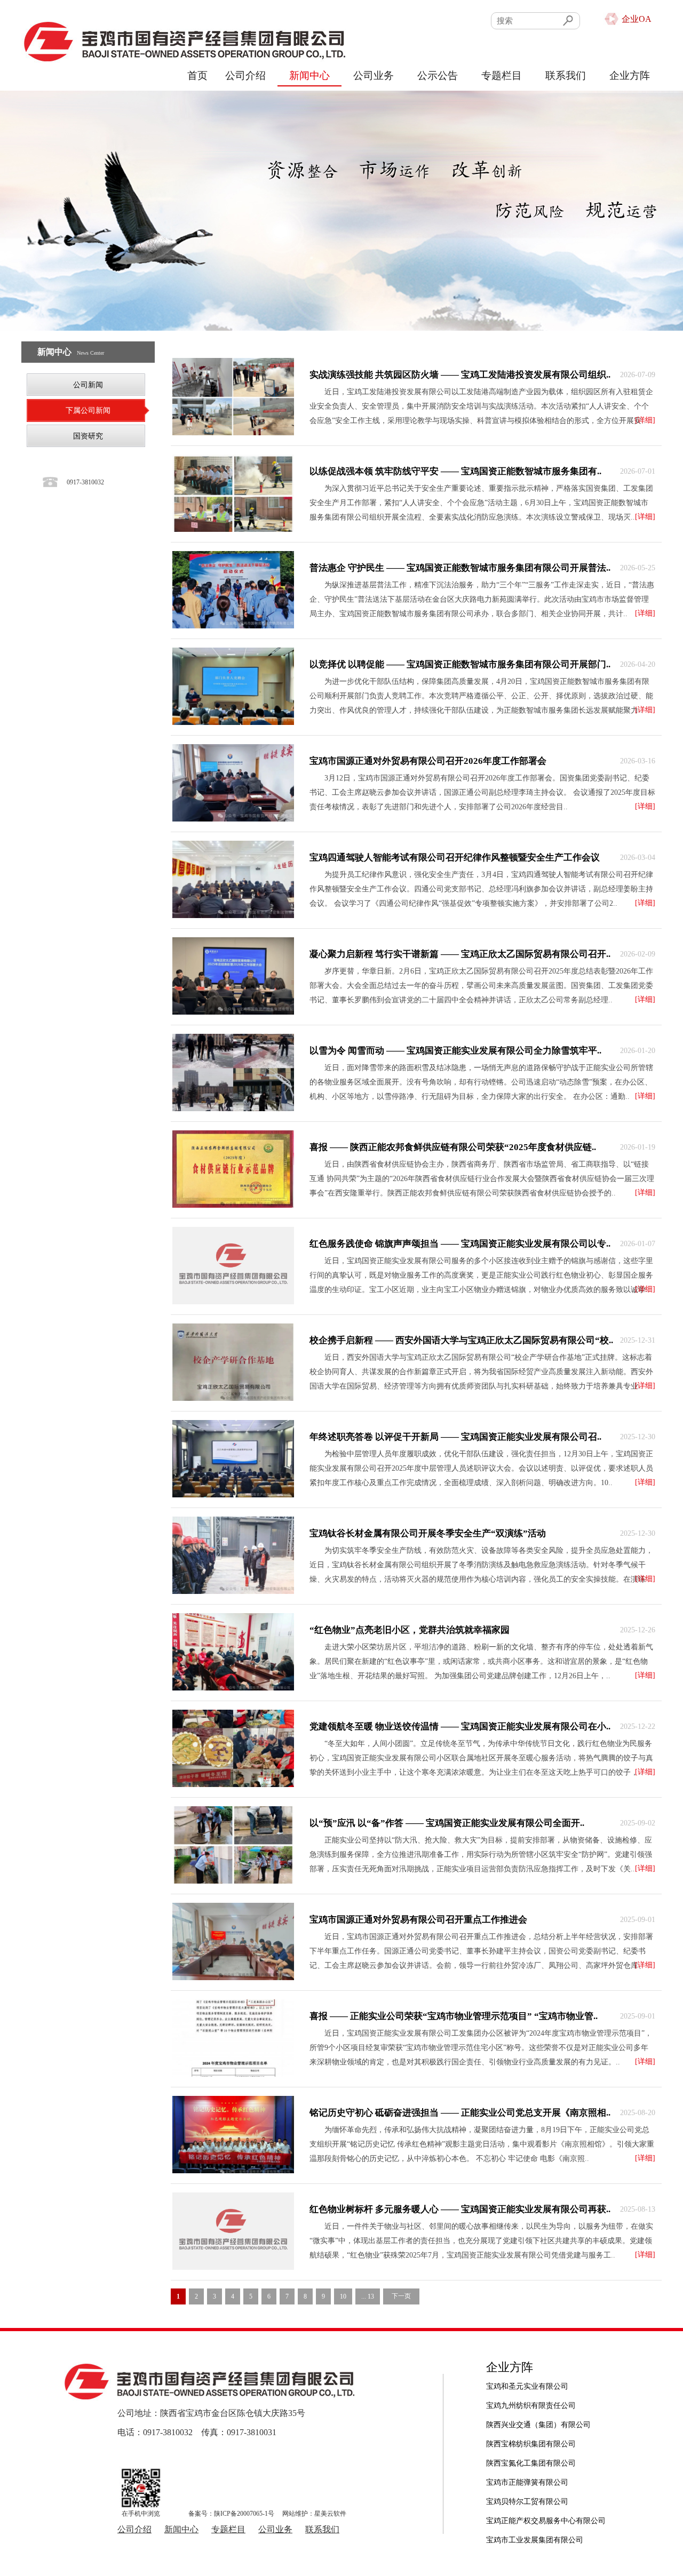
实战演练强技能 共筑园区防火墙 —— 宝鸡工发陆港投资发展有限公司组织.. (460, 375)
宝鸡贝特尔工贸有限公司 (527, 2482)
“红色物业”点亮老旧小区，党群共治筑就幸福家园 (410, 1630)
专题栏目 (502, 75)
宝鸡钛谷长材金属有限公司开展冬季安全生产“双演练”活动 (428, 1533)
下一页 (401, 2296)
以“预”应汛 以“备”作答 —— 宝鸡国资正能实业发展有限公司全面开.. (447, 1823)
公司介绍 (245, 75)
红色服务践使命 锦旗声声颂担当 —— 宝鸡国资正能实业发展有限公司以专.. (460, 1244)
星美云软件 (330, 2514)
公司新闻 (88, 385)
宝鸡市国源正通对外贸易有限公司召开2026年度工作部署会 (428, 761)
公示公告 (438, 75)
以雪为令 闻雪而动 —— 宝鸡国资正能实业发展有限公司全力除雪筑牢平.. (455, 1051)
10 (343, 2296)
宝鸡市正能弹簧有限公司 (527, 2463)
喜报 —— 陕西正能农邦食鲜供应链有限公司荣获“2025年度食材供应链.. (453, 1147)
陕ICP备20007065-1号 (244, 2514)
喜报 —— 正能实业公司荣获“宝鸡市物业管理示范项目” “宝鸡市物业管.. (454, 2016)
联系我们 (566, 75)
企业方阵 (630, 75)
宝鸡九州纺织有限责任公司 (531, 2386)
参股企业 (503, 2540)
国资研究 (88, 436)
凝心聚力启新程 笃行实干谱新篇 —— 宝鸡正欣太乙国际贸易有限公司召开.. (460, 954)
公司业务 (374, 75)
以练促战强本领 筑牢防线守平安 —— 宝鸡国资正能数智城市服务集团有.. (455, 471)
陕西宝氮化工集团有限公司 (531, 2444)
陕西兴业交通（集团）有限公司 (538, 2406)
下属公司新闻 (88, 410)
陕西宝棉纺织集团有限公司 (531, 2425)
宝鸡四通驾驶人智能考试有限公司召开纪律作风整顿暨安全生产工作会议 (455, 858)
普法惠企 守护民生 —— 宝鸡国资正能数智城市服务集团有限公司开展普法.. (460, 568)
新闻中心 (309, 75)
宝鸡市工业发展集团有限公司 (535, 2521)
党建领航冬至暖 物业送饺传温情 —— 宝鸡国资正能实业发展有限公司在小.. (460, 1726)
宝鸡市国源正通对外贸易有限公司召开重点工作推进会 (418, 1920)
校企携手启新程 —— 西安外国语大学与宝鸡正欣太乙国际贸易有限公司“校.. (461, 1340)
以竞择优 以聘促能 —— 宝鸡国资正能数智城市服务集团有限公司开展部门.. (460, 664)
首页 (197, 75)
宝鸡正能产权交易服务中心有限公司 (546, 2502)
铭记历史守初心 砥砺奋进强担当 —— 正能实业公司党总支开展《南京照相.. (460, 2113)
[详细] (645, 420)
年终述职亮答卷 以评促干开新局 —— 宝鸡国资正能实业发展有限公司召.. (455, 1437)
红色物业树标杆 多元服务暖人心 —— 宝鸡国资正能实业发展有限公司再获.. (460, 2209)
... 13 (368, 2296)
